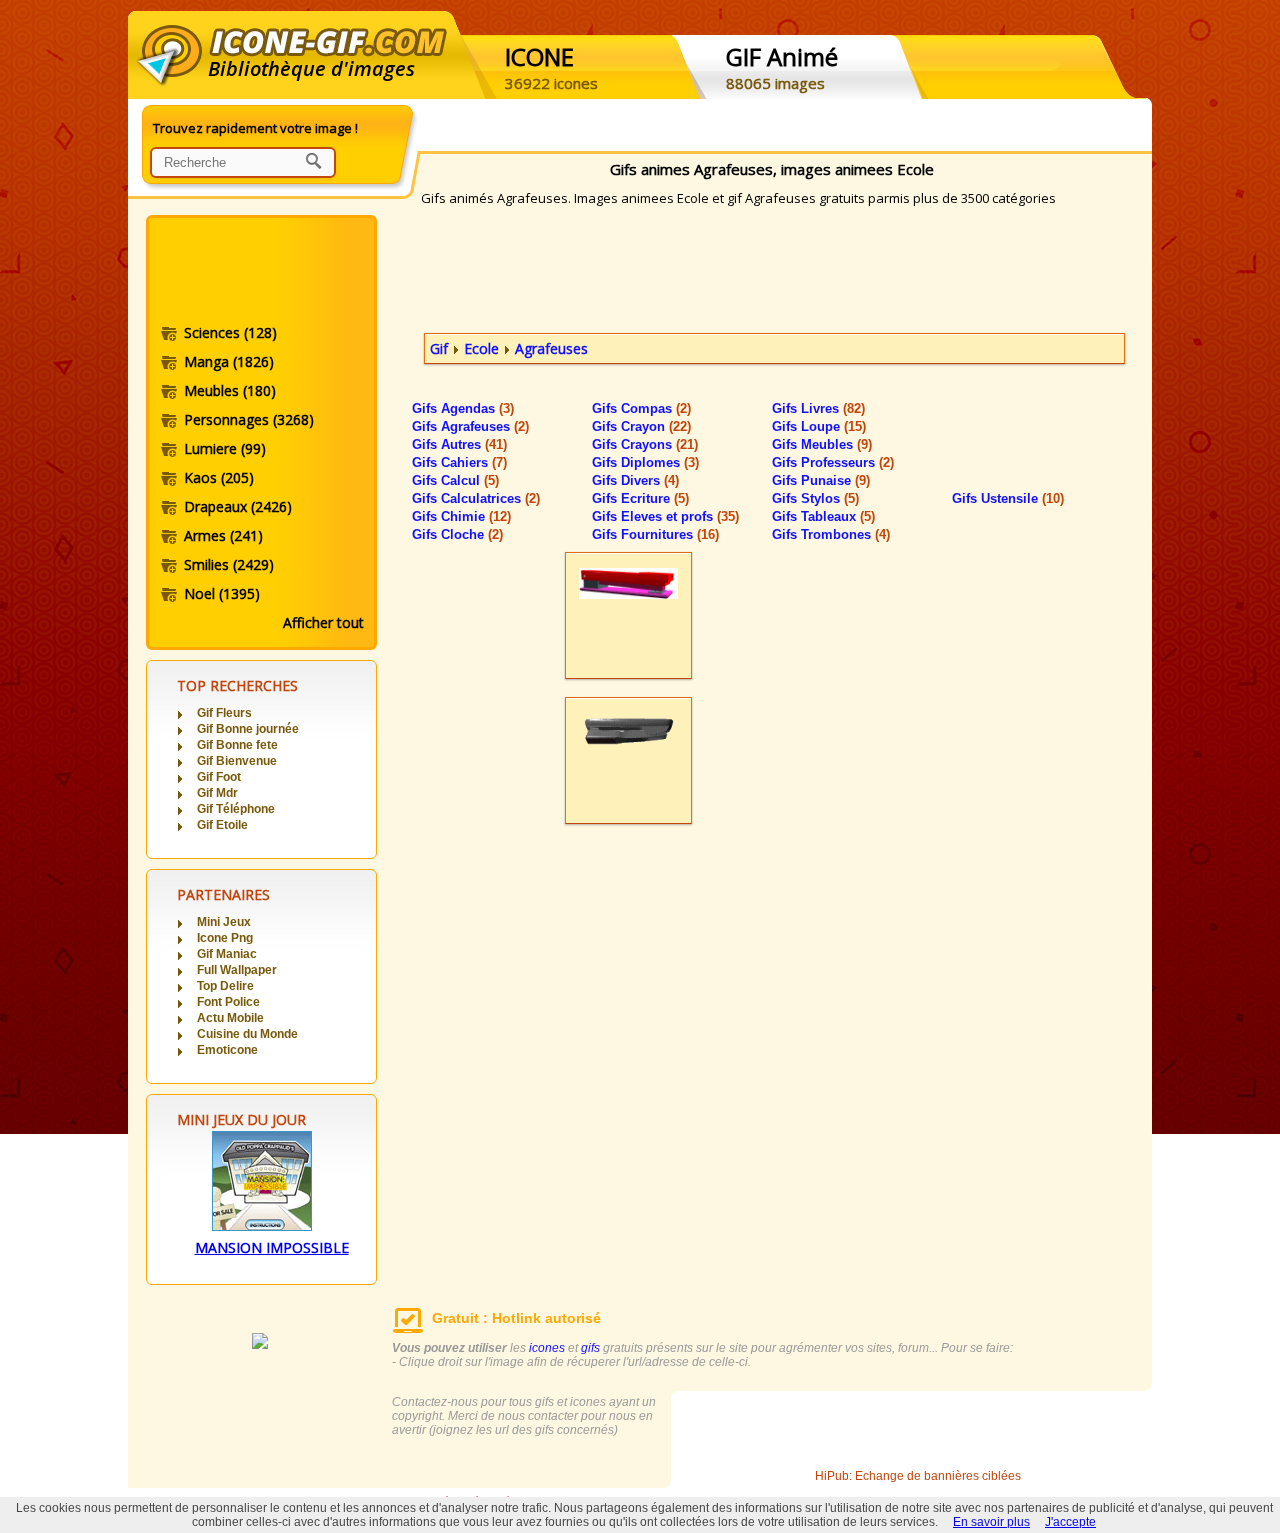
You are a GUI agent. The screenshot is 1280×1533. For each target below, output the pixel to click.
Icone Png (225, 938)
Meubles (230, 390)
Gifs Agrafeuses (470, 426)
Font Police (228, 1002)
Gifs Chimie (461, 516)
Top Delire (225, 986)
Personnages (249, 419)
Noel (222, 593)
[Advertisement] (260, 273)
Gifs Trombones (831, 534)
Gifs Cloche (457, 534)
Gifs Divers (635, 480)
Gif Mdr (217, 793)
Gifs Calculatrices (476, 498)
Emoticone (227, 1050)
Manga (229, 361)
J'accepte (1070, 1522)
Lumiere (225, 448)
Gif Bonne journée (248, 729)
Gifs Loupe (819, 426)
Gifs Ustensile (1008, 498)
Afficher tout (323, 622)
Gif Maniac (227, 954)
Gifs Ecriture (640, 498)
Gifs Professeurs (833, 462)
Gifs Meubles (822, 444)
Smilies (229, 564)
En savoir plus (991, 1522)
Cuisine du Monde (247, 1034)
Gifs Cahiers (459, 462)
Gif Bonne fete (237, 745)
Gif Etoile (222, 825)
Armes (223, 535)
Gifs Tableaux (823, 516)
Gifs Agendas (463, 408)
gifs (590, 1348)
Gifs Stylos (815, 498)
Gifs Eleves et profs (665, 516)
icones (547, 1348)
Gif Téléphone (236, 809)
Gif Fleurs (224, 713)
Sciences (230, 332)
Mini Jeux (224, 922)
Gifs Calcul (455, 480)
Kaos (219, 477)
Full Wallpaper (237, 970)
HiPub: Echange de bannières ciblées (918, 1476)
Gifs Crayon (641, 426)
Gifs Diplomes (645, 462)
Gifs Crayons (645, 444)
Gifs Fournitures (655, 534)
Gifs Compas (641, 408)
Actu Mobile (230, 1018)
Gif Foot (219, 777)
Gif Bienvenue (237, 761)
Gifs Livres (818, 408)
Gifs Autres (459, 444)
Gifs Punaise (821, 480)
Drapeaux (238, 506)
